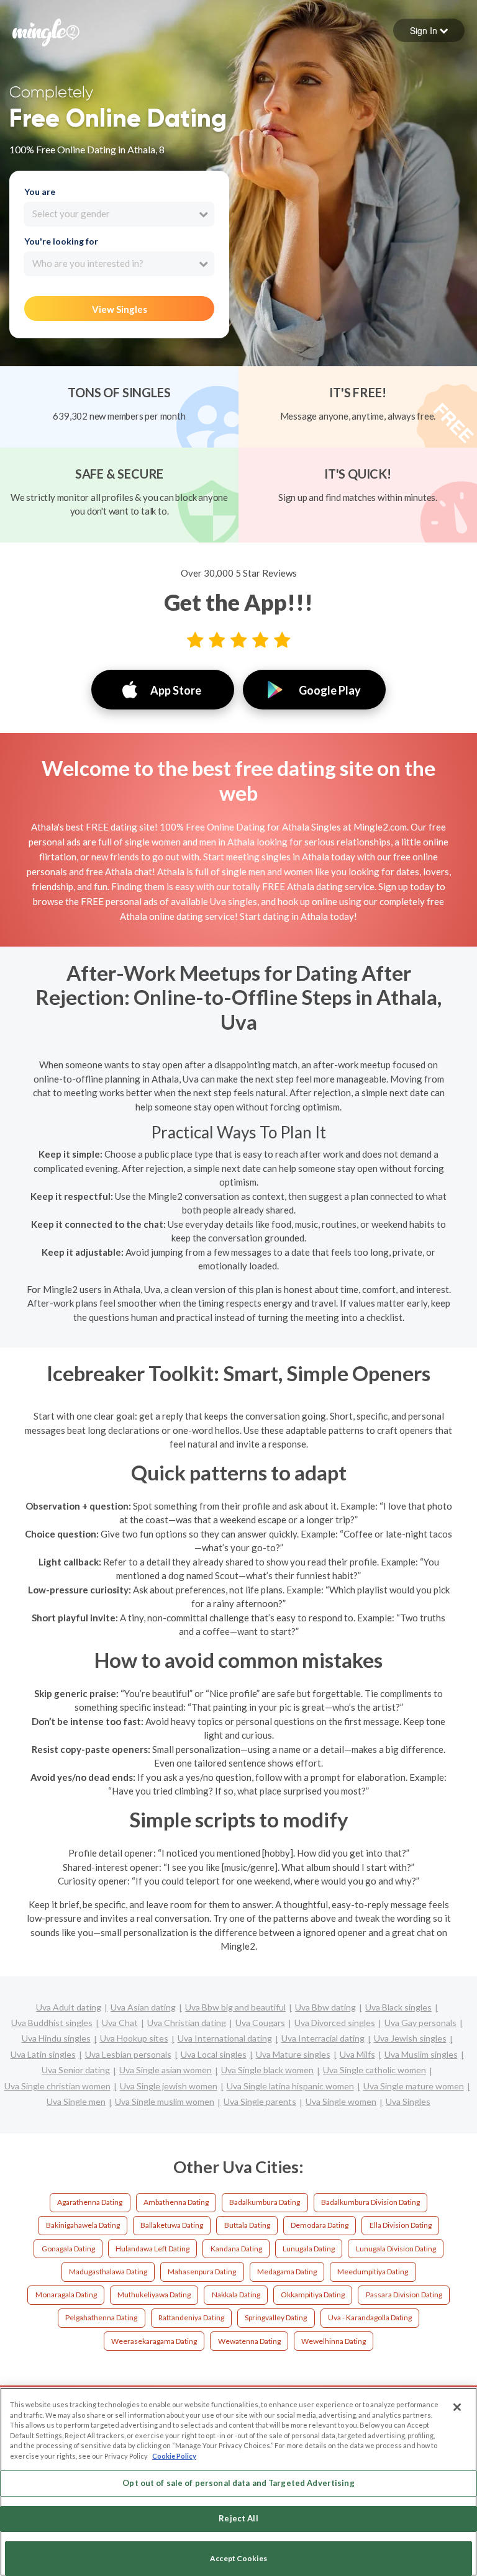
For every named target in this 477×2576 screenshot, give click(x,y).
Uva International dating (225, 2038)
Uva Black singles (398, 2007)
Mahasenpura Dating (202, 2272)
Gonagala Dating (68, 2249)
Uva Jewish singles (410, 2038)
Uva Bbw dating (325, 2007)
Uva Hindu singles (56, 2038)
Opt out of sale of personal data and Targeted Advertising (238, 2483)
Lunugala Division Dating (396, 2249)
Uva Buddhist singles (52, 2023)
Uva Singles (408, 2101)
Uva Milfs (357, 2054)
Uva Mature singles (293, 2054)
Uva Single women (341, 2101)
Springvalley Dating (276, 2317)
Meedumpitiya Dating (373, 2272)
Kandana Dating (236, 2249)
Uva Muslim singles (421, 2054)
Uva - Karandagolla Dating (370, 2317)
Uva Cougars (260, 2023)
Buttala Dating (247, 2225)
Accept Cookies (238, 2558)
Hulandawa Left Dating (152, 2249)
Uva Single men (76, 2101)
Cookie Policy (174, 2456)
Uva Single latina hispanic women (290, 2086)
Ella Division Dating (401, 2225)
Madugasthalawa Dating (108, 2272)
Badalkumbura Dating (265, 2202)
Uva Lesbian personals (128, 2054)
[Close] (457, 2407)
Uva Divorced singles (335, 2023)
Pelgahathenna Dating (101, 2317)
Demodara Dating (320, 2225)
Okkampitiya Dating (313, 2295)
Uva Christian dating (187, 2023)
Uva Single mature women (414, 2086)
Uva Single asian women (166, 2070)
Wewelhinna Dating (334, 2341)
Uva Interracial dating (323, 2038)
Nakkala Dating (236, 2295)
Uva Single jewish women (169, 2086)
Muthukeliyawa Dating (154, 2295)
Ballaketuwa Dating (172, 2225)
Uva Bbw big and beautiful (235, 2007)
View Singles (120, 309)
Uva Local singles (214, 2054)
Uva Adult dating (69, 2007)
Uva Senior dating (76, 2070)
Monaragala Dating (66, 2295)
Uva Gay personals (420, 2023)
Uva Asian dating (143, 2007)
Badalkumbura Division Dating (370, 2202)
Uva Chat (120, 2023)
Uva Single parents (260, 2101)
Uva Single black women (267, 2070)
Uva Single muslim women (165, 2101)
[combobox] (119, 214)
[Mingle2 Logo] (46, 31)
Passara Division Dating (404, 2295)
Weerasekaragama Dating (154, 2341)
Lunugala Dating (309, 2249)
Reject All (238, 2518)
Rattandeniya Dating (191, 2317)
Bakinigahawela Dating (83, 2225)
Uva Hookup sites (134, 2038)
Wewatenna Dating (249, 2341)
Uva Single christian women (57, 2086)
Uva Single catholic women (375, 2070)
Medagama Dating (287, 2272)
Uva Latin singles (43, 2054)
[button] (429, 30)
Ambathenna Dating (176, 2202)
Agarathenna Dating (90, 2202)
